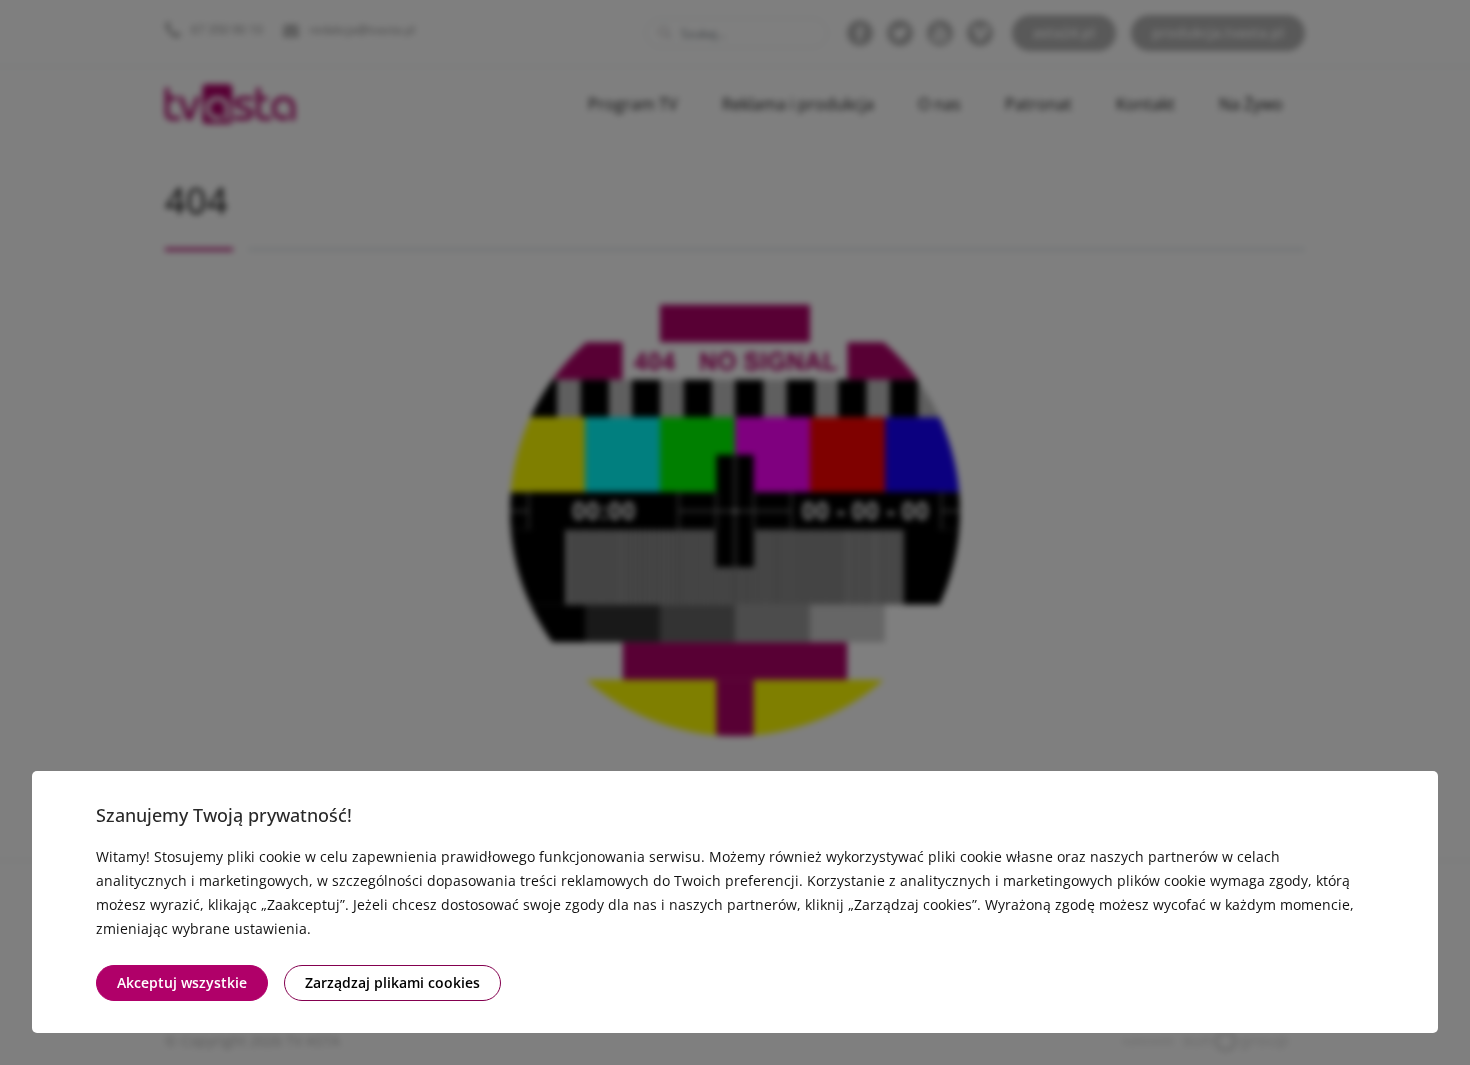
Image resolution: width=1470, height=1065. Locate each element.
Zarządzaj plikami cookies (392, 982)
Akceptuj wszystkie (182, 982)
